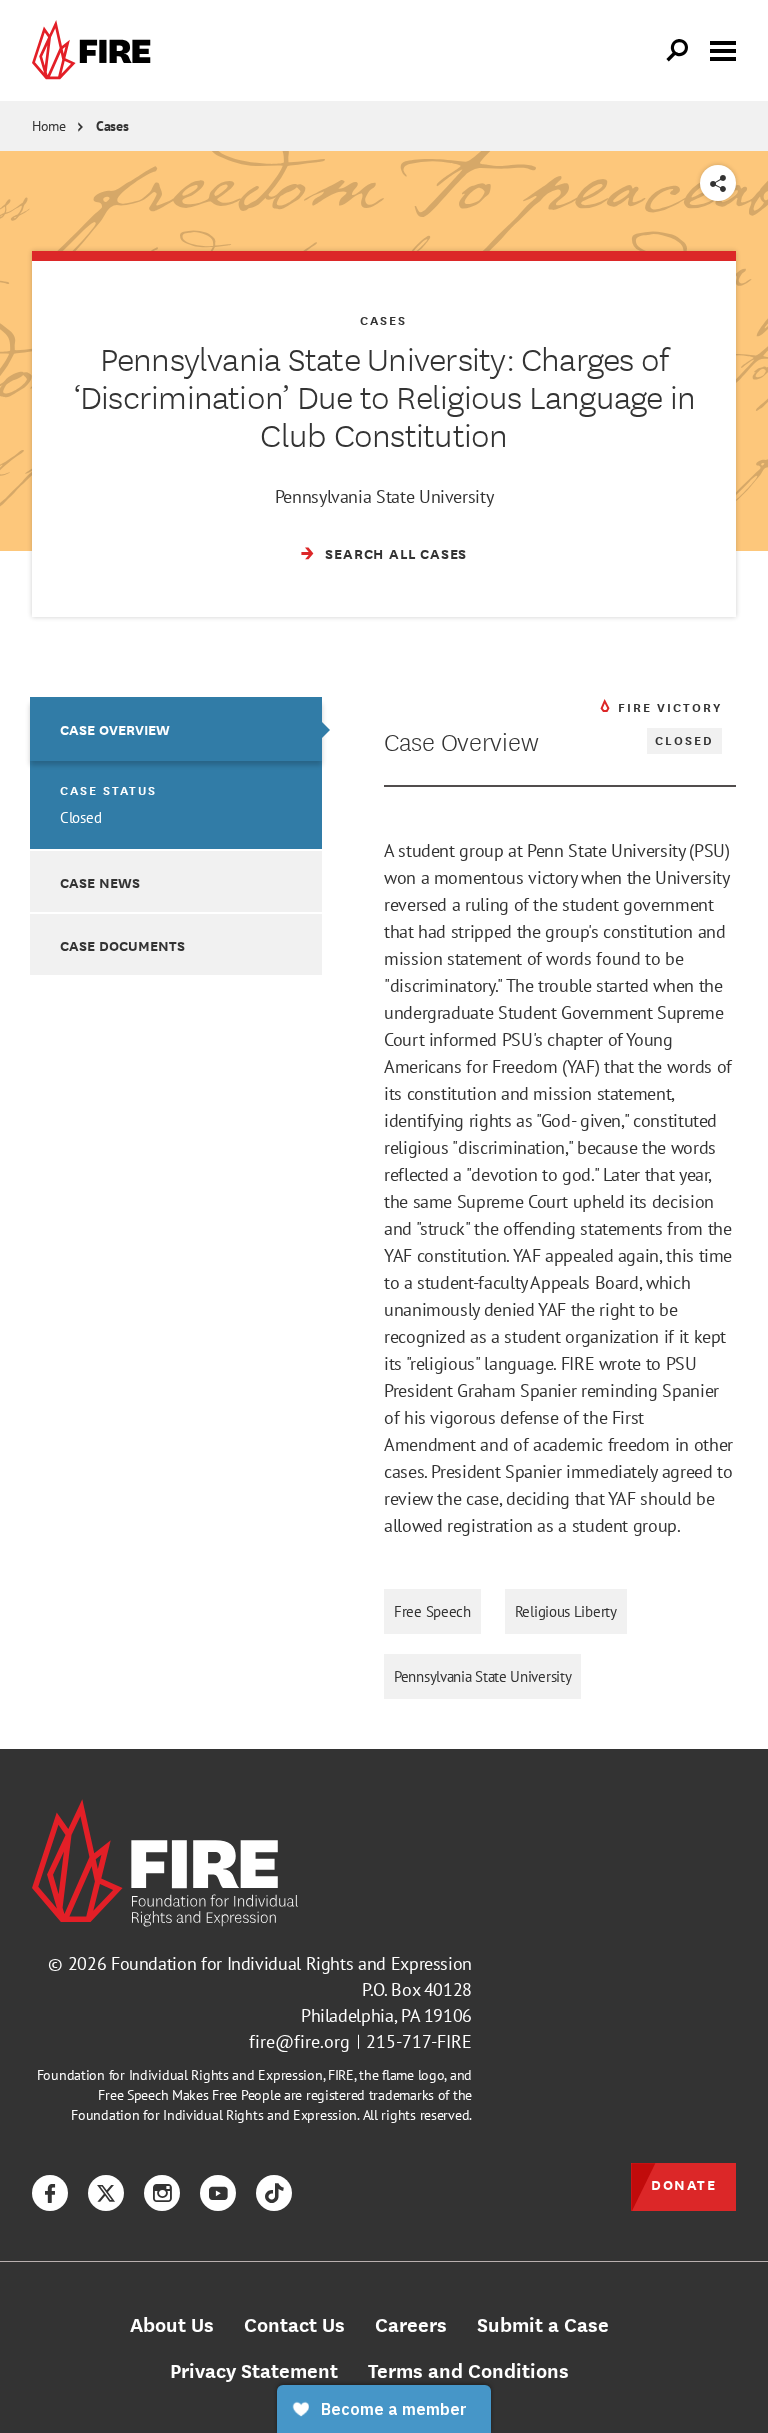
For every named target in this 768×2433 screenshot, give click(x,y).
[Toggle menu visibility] (723, 49)
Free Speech (432, 1611)
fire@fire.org (299, 2041)
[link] (96, 50)
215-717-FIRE (419, 2041)
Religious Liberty (566, 1611)
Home (49, 126)
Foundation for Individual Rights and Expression (291, 1963)
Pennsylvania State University (482, 1676)
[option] (176, 773)
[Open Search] (678, 51)
